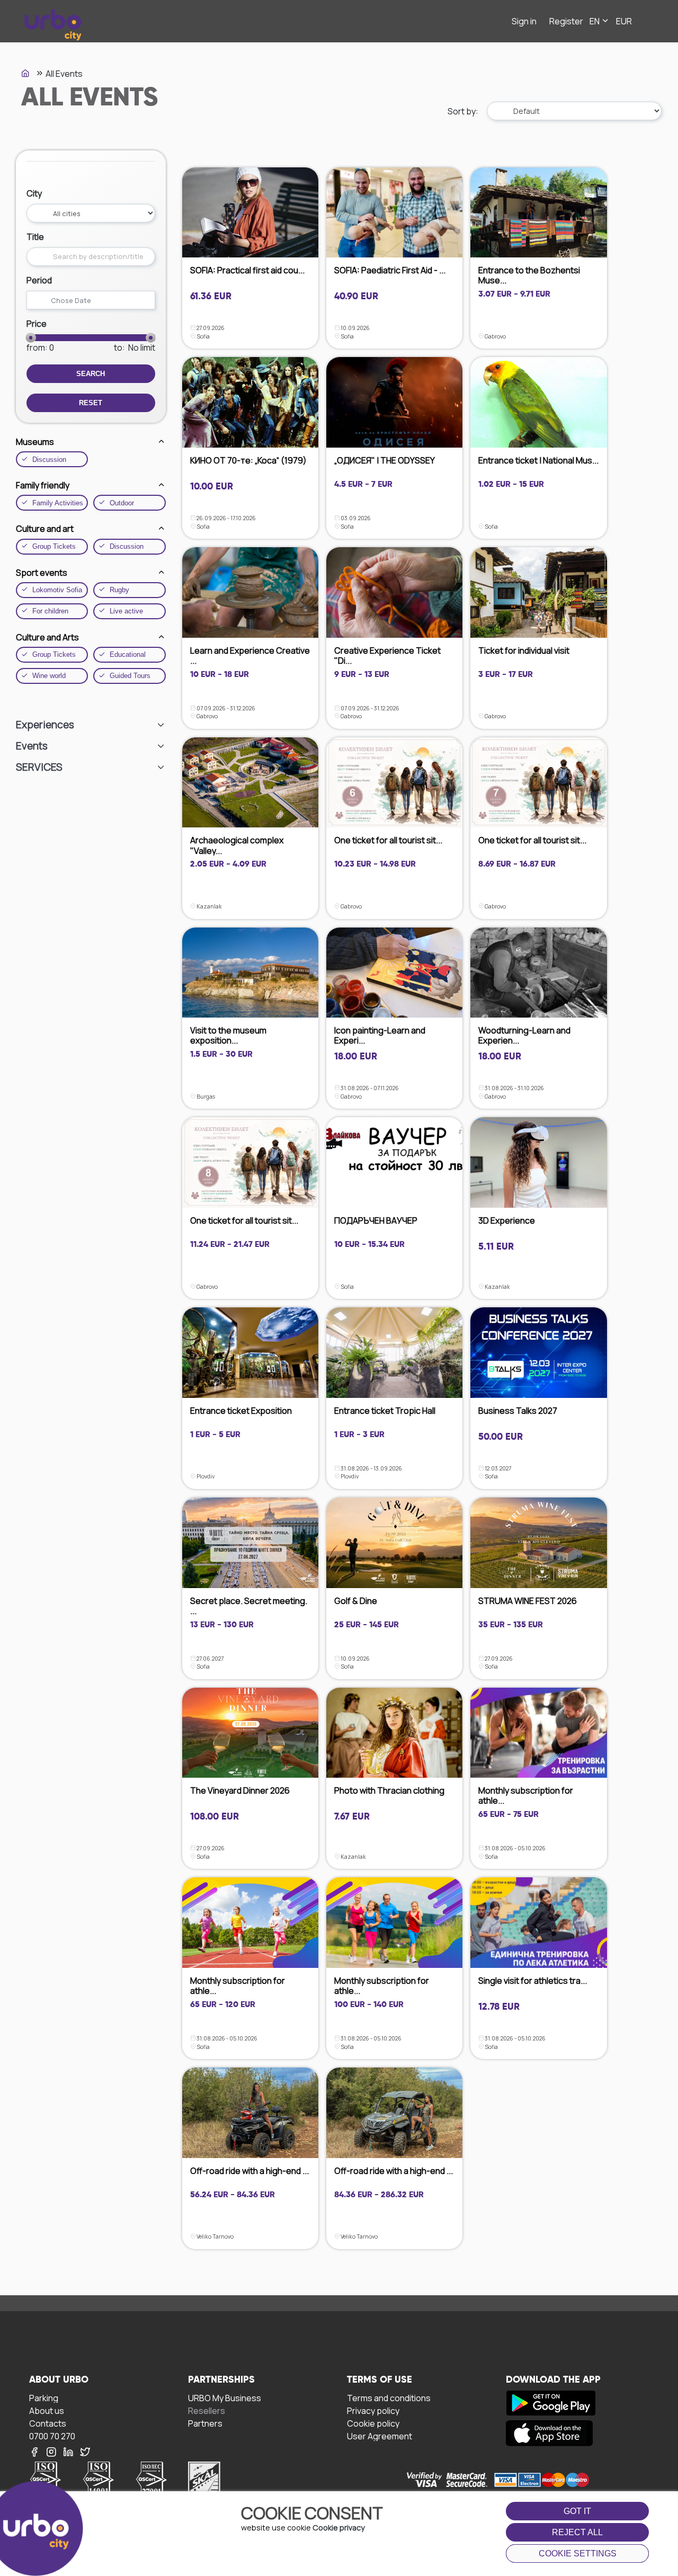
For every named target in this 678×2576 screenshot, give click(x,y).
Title (35, 237)
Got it (577, 2511)
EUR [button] (624, 21)
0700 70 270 (52, 2436)
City (34, 193)
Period (39, 280)
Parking (44, 2398)
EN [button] (595, 21)
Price (37, 324)
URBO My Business (225, 2398)
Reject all (577, 2532)
